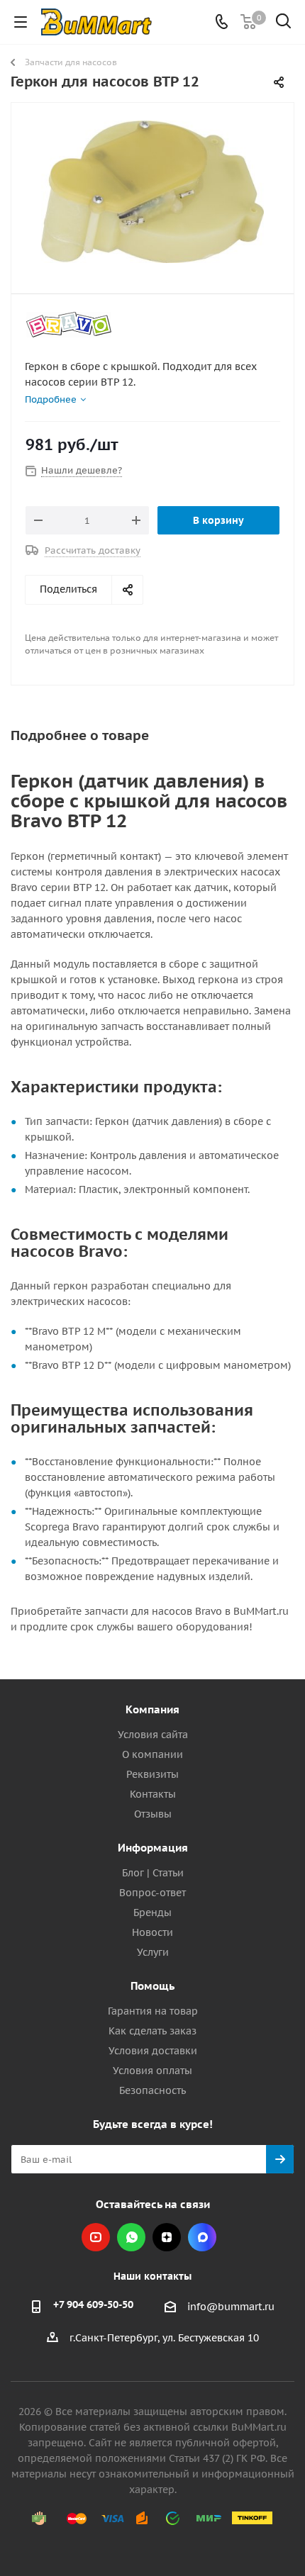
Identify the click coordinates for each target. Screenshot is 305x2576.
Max (202, 2237)
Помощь (152, 1986)
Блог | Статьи (153, 1873)
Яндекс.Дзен (167, 2237)
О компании (152, 1754)
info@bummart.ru (231, 2307)
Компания (152, 1709)
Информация (153, 1848)
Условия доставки (153, 2051)
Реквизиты (152, 1774)
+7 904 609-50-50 (93, 2305)
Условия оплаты (152, 2071)
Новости (152, 1932)
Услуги (153, 1952)
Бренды (152, 1913)
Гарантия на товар (153, 2011)
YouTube (96, 2237)
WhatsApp (131, 2237)
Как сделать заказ (152, 2031)
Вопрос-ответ (152, 1893)
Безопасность (152, 2090)
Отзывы (153, 1814)
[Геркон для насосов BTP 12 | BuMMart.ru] (152, 192)
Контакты (153, 1794)
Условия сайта (153, 1735)
